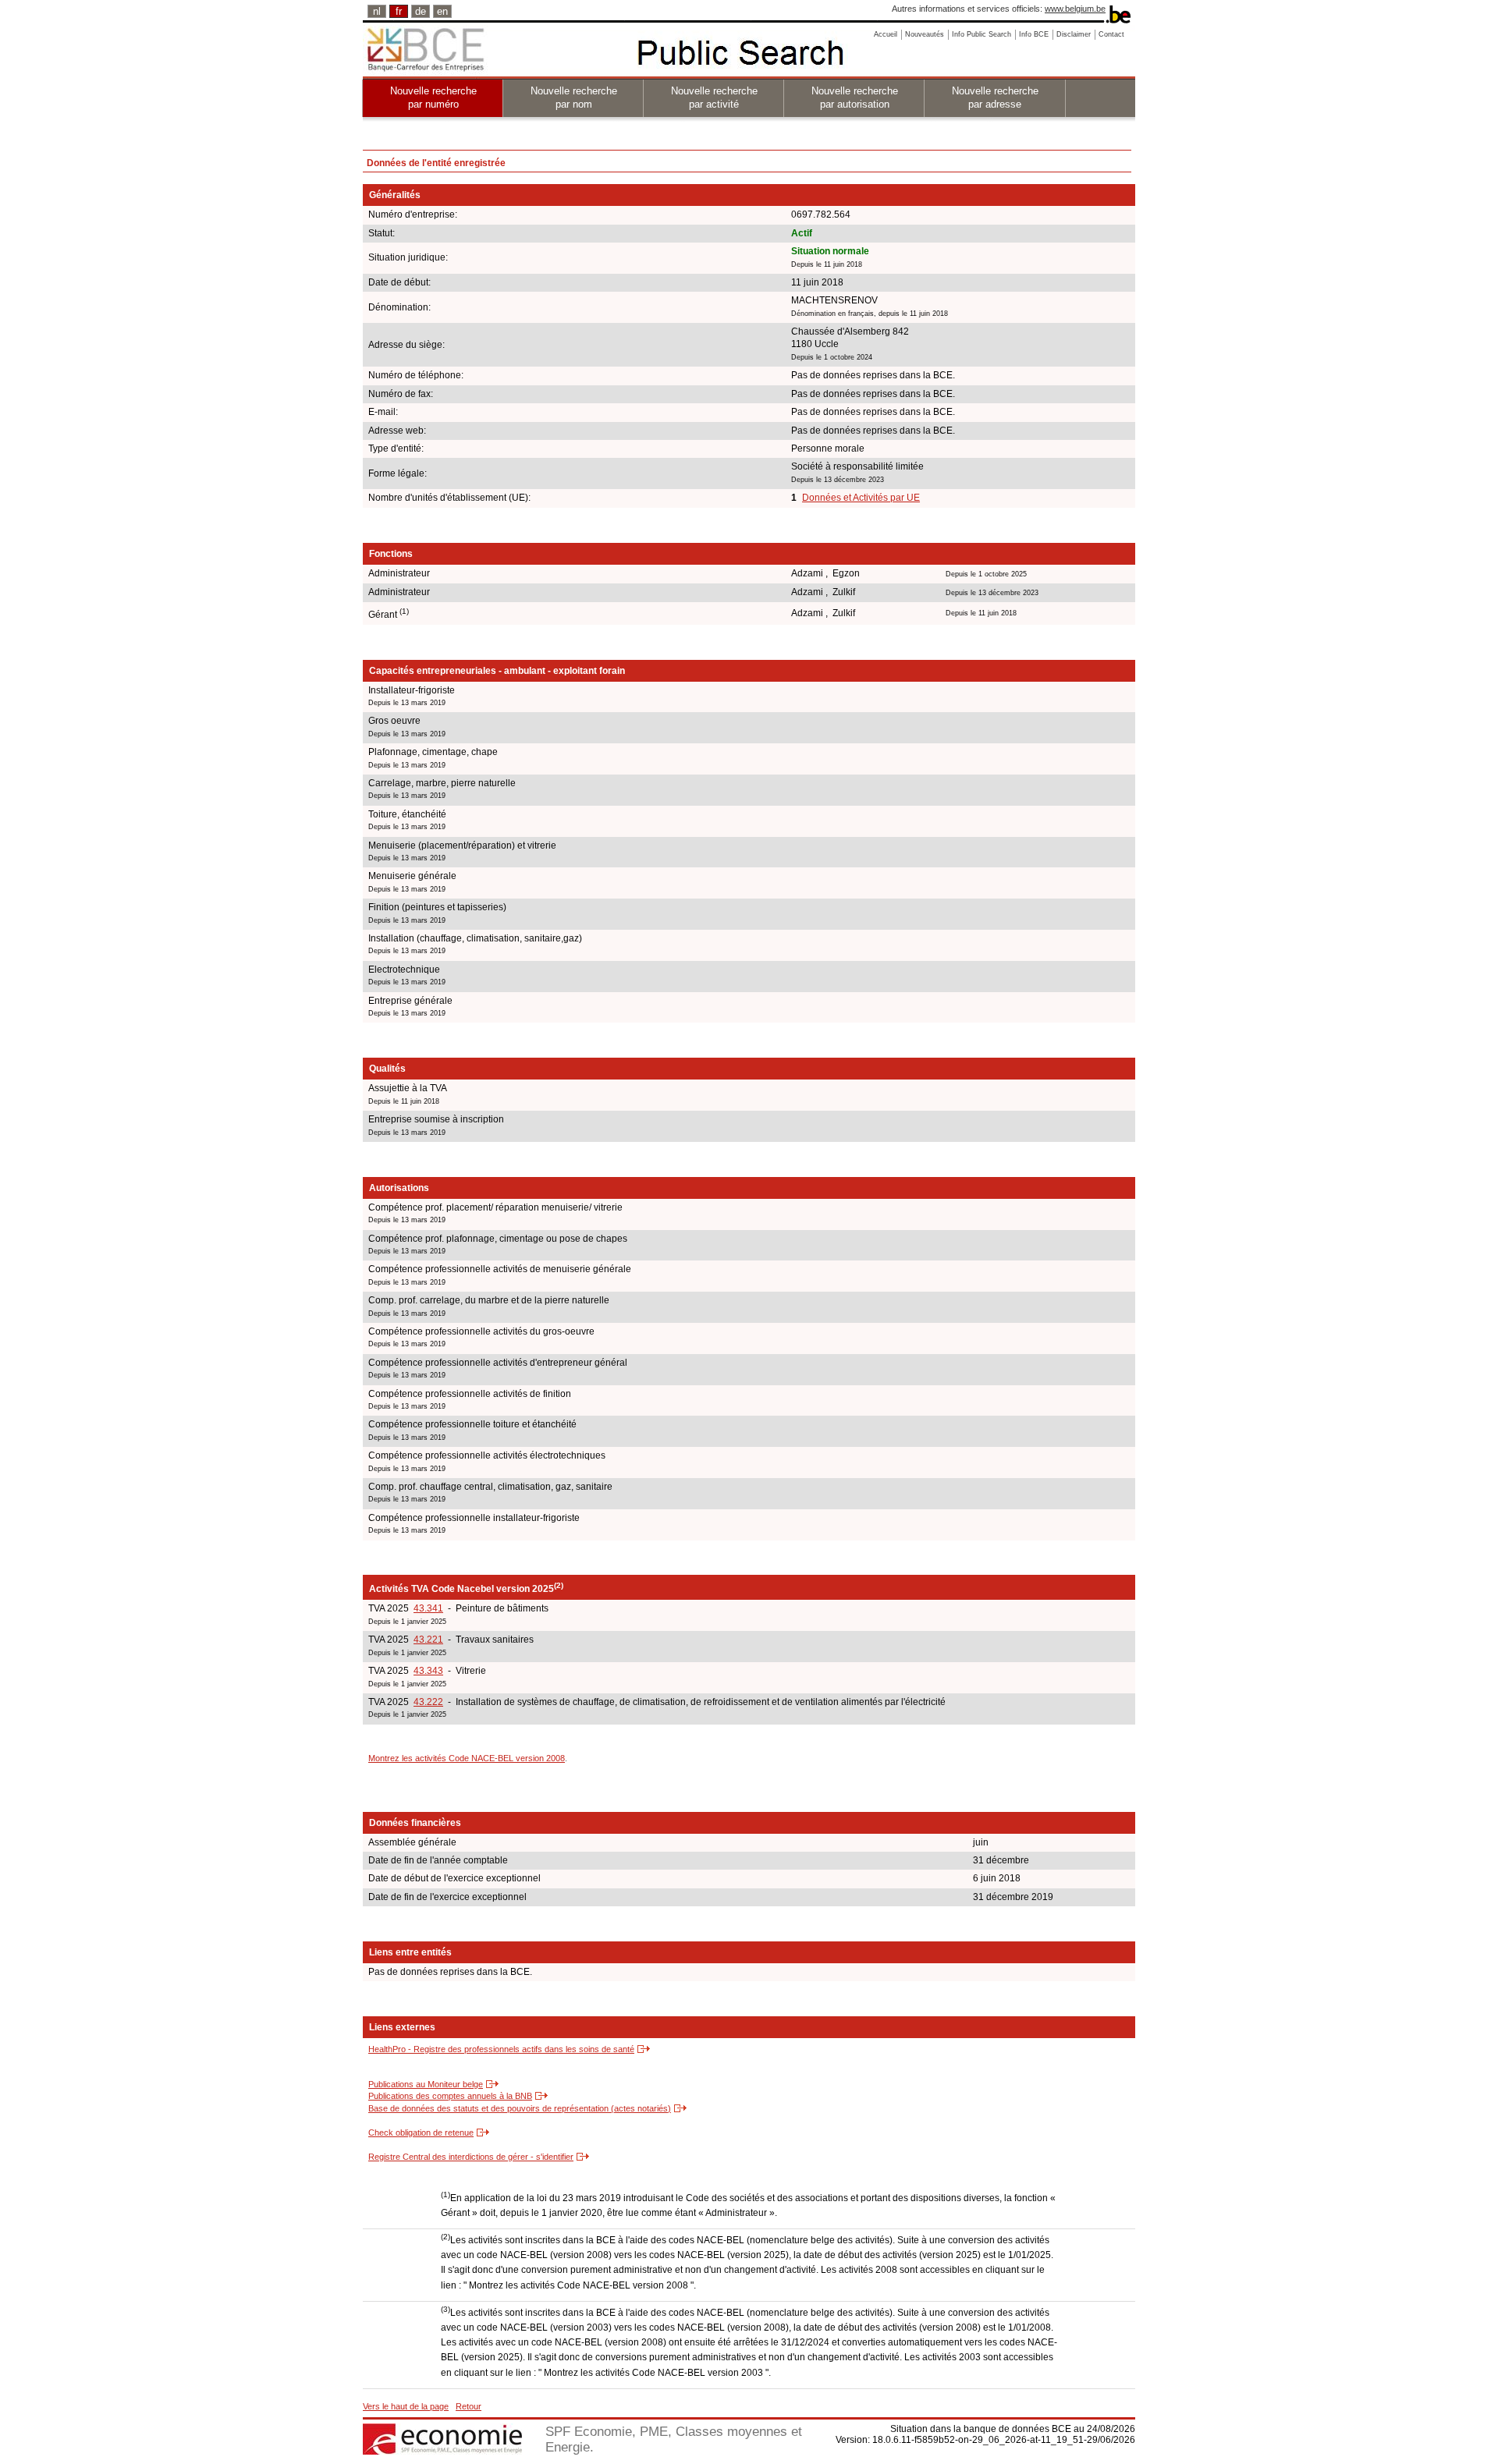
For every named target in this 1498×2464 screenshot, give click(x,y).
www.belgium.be (1075, 9)
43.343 (428, 1671)
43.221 (428, 1640)
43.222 (428, 1702)
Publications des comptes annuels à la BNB (450, 2096)
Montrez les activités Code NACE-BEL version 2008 (467, 1758)
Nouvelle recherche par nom (574, 97)
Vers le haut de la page (406, 2406)
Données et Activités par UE (861, 498)
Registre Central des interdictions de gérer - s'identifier (471, 2157)
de (421, 11)
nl (377, 11)
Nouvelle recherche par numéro (433, 97)
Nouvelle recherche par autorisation (855, 97)
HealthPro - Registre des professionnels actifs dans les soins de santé (501, 2049)
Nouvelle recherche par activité (714, 97)
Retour (469, 2406)
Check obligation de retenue (421, 2133)
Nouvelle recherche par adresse (995, 97)
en (442, 11)
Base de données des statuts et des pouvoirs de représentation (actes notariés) (520, 2108)
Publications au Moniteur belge (426, 2084)
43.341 (428, 1608)
